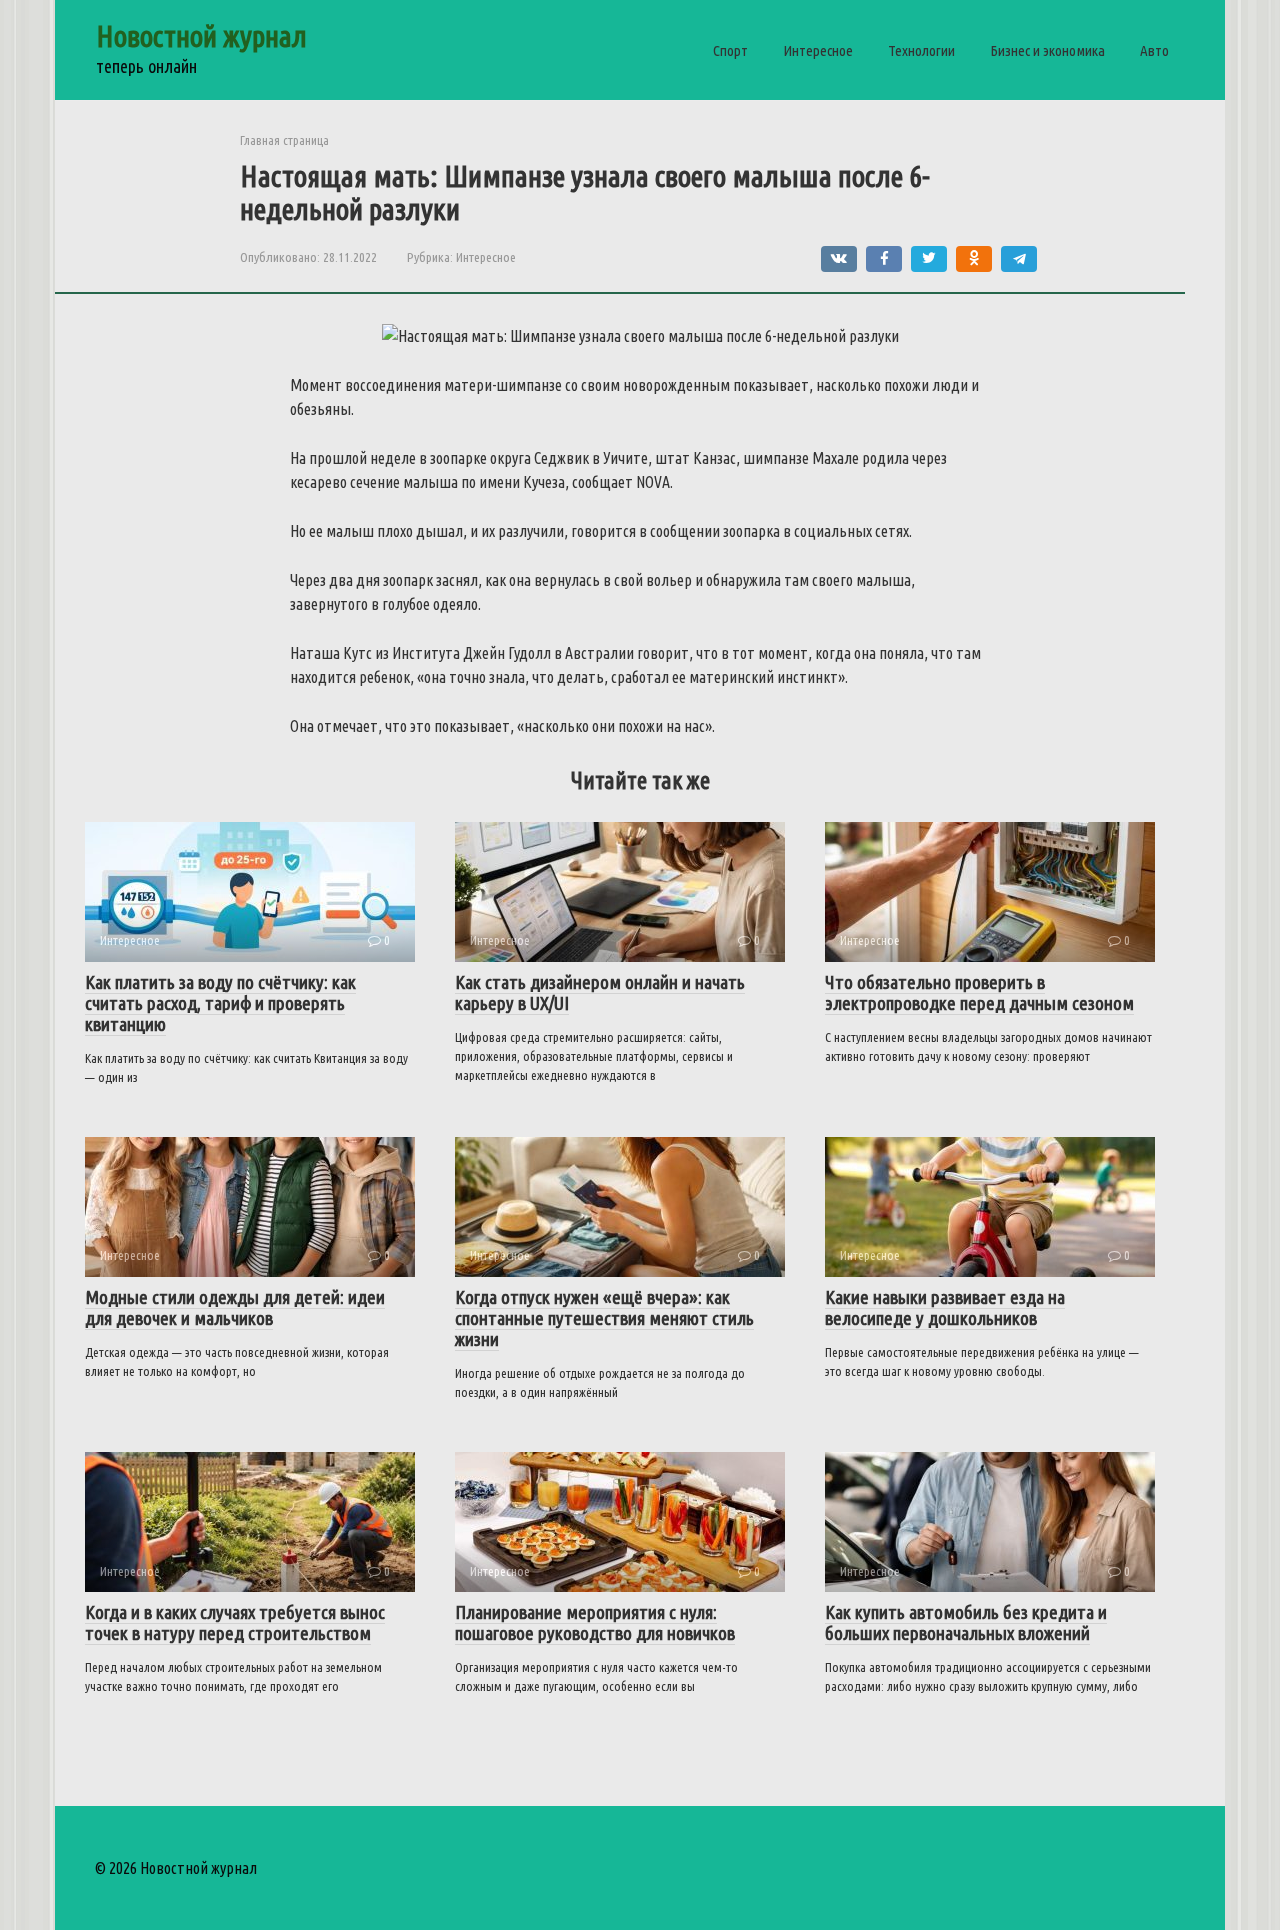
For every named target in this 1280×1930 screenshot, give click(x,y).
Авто (1154, 50)
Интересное (818, 50)
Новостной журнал (201, 36)
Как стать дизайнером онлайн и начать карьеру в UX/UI (600, 992)
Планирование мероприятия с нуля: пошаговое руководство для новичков (595, 1622)
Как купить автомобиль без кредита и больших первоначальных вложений (966, 1622)
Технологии (921, 50)
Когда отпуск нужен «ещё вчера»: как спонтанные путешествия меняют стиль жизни (604, 1318)
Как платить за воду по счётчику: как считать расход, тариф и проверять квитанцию (220, 1003)
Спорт (730, 50)
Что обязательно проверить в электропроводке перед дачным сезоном (979, 992)
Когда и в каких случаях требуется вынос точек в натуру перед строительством (235, 1622)
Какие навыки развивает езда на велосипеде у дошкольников (945, 1307)
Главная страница (284, 140)
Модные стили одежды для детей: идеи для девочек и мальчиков (235, 1307)
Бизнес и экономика (1047, 50)
